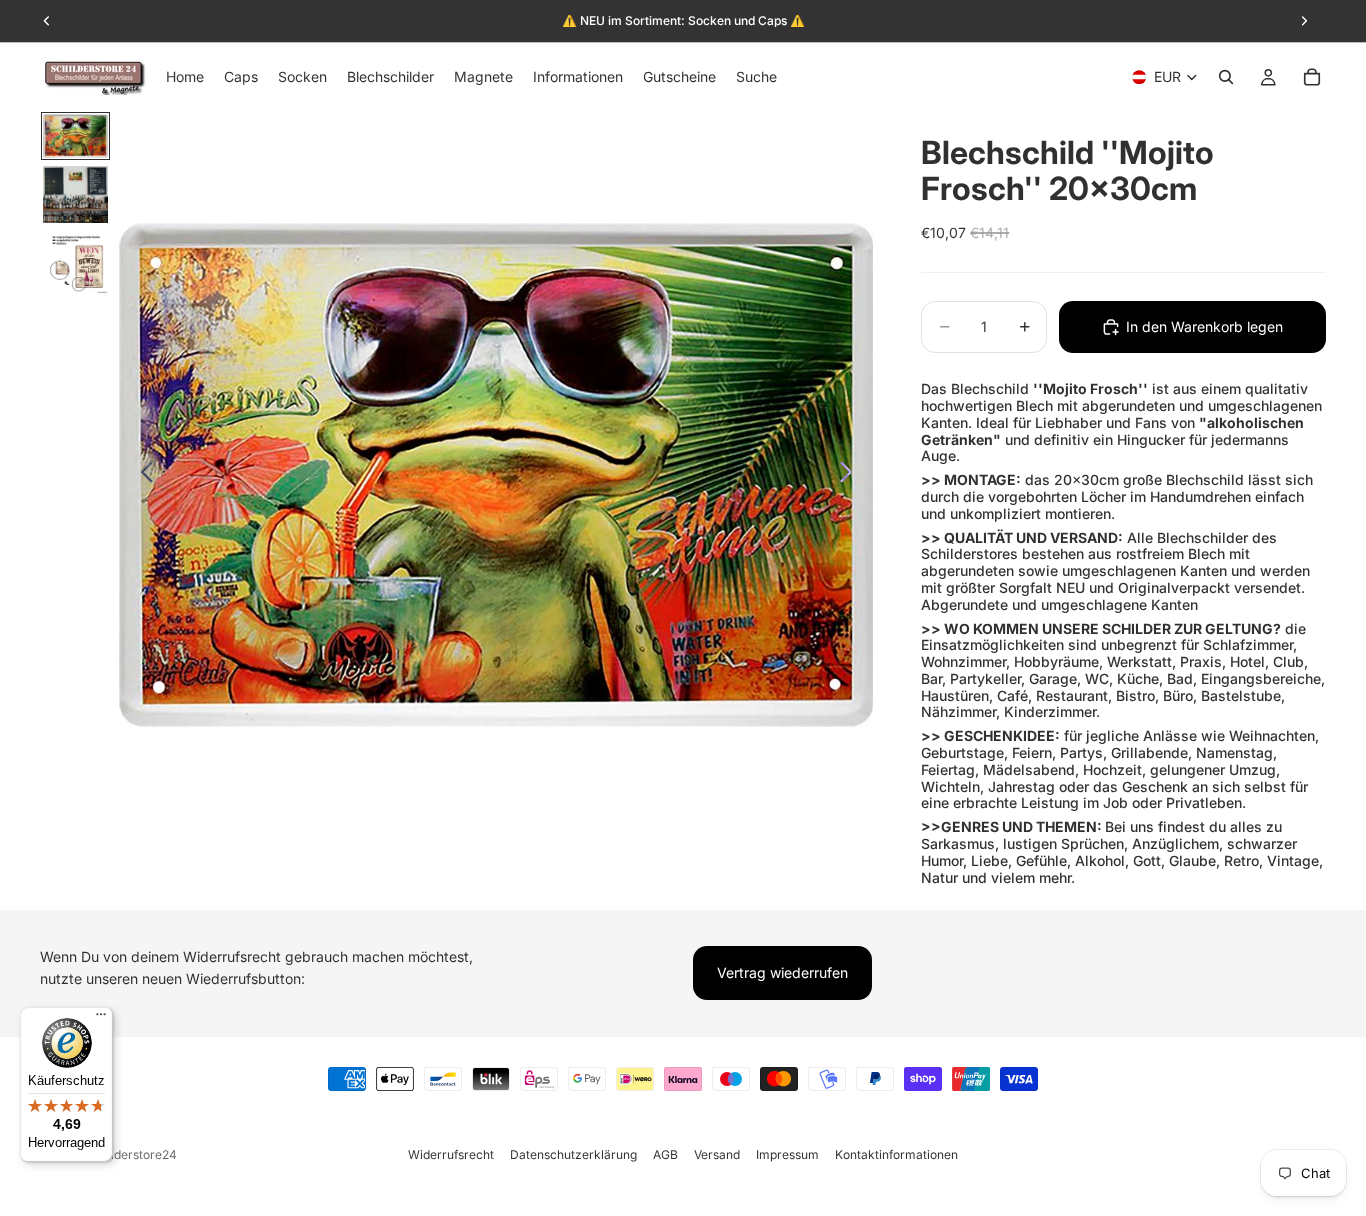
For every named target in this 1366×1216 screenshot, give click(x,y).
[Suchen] (1226, 77)
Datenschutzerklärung (573, 1154)
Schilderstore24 (131, 1154)
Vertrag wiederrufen (782, 972)
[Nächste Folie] (851, 475)
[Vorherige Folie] (141, 475)
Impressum (787, 1154)
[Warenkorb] (1312, 77)
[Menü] (101, 1019)
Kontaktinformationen (896, 1154)
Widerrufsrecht (451, 1154)
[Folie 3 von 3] (75, 262)
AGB (665, 1154)
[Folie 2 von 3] (75, 195)
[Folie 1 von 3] (75, 135)
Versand (717, 1154)
